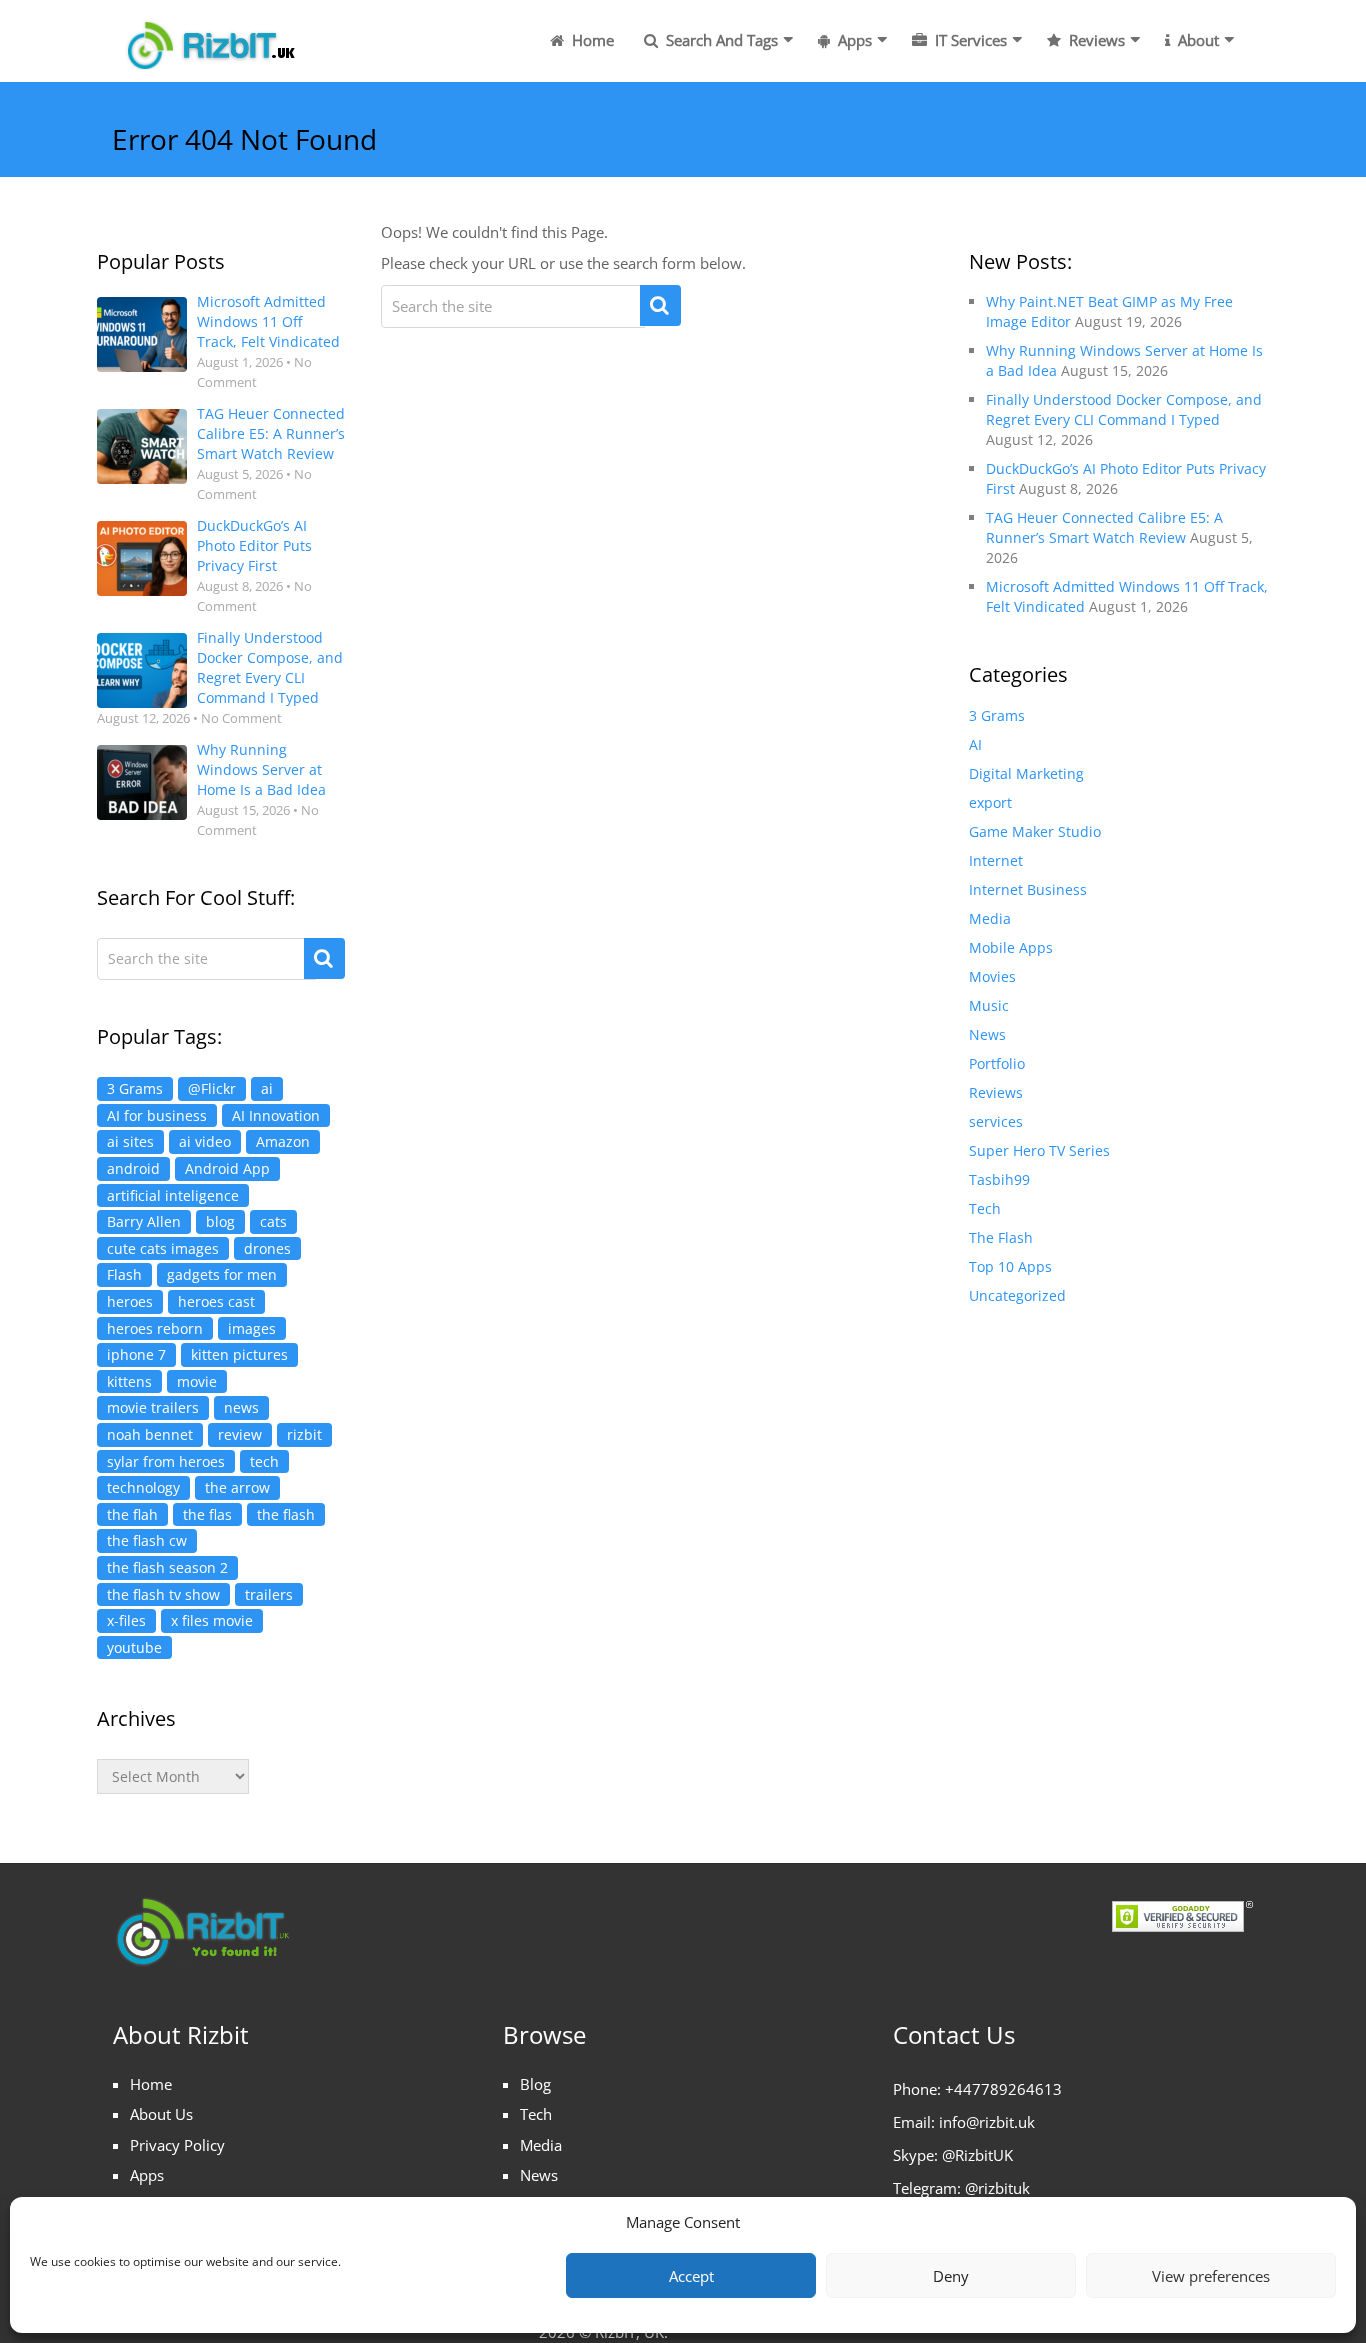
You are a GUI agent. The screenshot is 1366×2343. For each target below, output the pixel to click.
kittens (129, 1381)
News (987, 1034)
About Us (161, 2114)
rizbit (304, 1434)
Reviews (1095, 40)
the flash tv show (163, 1594)
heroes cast (216, 1301)
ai (267, 1088)
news (241, 1407)
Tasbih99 (999, 1179)
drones (267, 1248)
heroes (130, 1301)
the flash (286, 1514)
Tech (985, 1208)
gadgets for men (222, 1274)
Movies (992, 976)
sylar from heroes (166, 1461)
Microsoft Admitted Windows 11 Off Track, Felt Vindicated (268, 321)
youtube (134, 1647)
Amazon (283, 1141)
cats (273, 1221)
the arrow (237, 1487)
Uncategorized (1017, 1295)
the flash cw (147, 1540)
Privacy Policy (177, 2145)
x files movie (212, 1620)
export (990, 802)
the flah (132, 1514)
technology (143, 1487)
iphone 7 (136, 1354)
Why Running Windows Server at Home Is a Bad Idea (261, 769)
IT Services (969, 40)
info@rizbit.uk (987, 2122)
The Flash (1001, 1237)
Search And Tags (720, 40)
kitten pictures (239, 1354)
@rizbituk (997, 2188)
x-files (126, 1620)
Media (990, 918)
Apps (853, 40)
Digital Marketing (1026, 773)
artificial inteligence (173, 1195)
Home (591, 40)
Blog (535, 2084)
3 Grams (135, 1088)
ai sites (130, 1141)
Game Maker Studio (1035, 831)
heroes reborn (155, 1328)
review (240, 1434)
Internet (996, 860)
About (1196, 40)
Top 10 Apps (1010, 1266)
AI (975, 744)
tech (264, 1461)
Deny (951, 2276)
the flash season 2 (167, 1567)
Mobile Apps (1011, 947)
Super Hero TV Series (1039, 1150)
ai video (205, 1141)
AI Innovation (276, 1115)
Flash (124, 1274)
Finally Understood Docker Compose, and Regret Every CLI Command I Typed (270, 667)
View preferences (1211, 2276)
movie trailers (153, 1407)
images (252, 1328)
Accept (691, 2276)
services (996, 1121)
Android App (227, 1168)
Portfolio (997, 1063)
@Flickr (212, 1088)
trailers (269, 1594)
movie (197, 1381)
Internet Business (1028, 889)
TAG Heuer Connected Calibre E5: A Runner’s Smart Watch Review (271, 433)
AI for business (157, 1115)
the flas (207, 1514)
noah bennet (150, 1434)
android (133, 1168)
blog (220, 1221)
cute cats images (163, 1248)
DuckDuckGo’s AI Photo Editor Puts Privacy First (254, 545)
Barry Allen (144, 1221)
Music (989, 1005)
